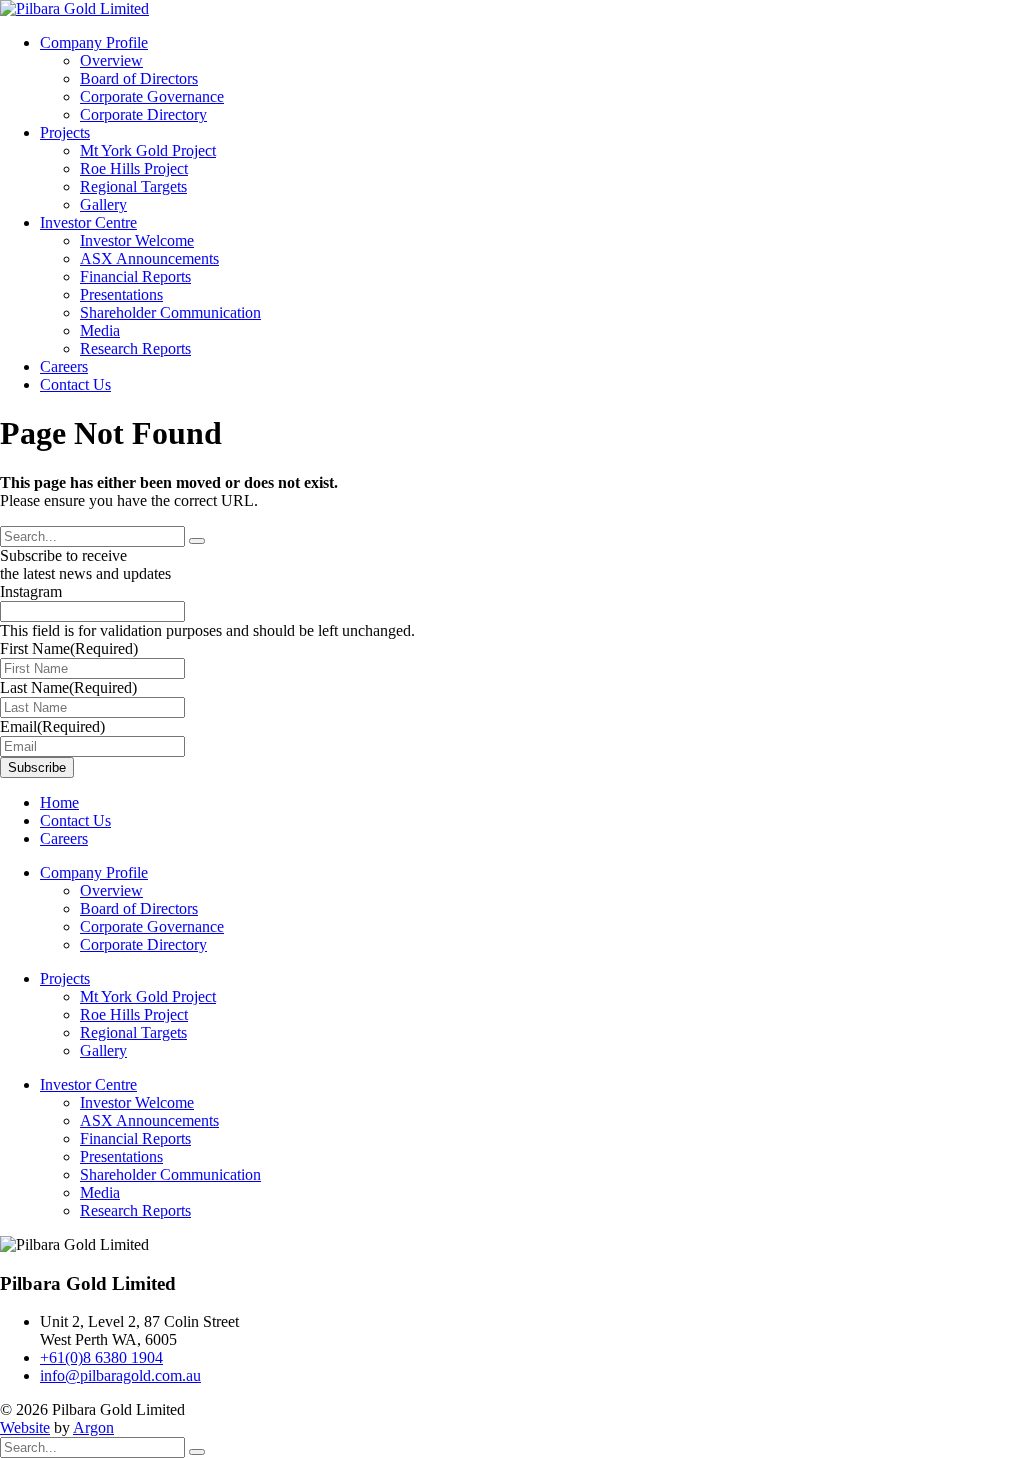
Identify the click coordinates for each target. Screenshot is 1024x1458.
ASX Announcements (149, 258)
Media (100, 330)
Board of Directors (139, 78)
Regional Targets (133, 186)
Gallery (103, 204)
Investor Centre (88, 222)
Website (25, 1427)
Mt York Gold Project (148, 150)
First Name (69, 648)
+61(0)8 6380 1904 (101, 1357)
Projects (65, 132)
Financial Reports (135, 276)
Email (52, 726)
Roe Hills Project (134, 168)
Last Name (68, 687)
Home (59, 802)
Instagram (31, 591)
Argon (93, 1427)
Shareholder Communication (170, 312)
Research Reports (135, 348)
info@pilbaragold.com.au (120, 1375)
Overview (111, 60)
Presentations (121, 294)
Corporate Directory (143, 114)
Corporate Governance (152, 96)
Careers (64, 366)
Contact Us (75, 384)
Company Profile (94, 42)
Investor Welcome (137, 240)
